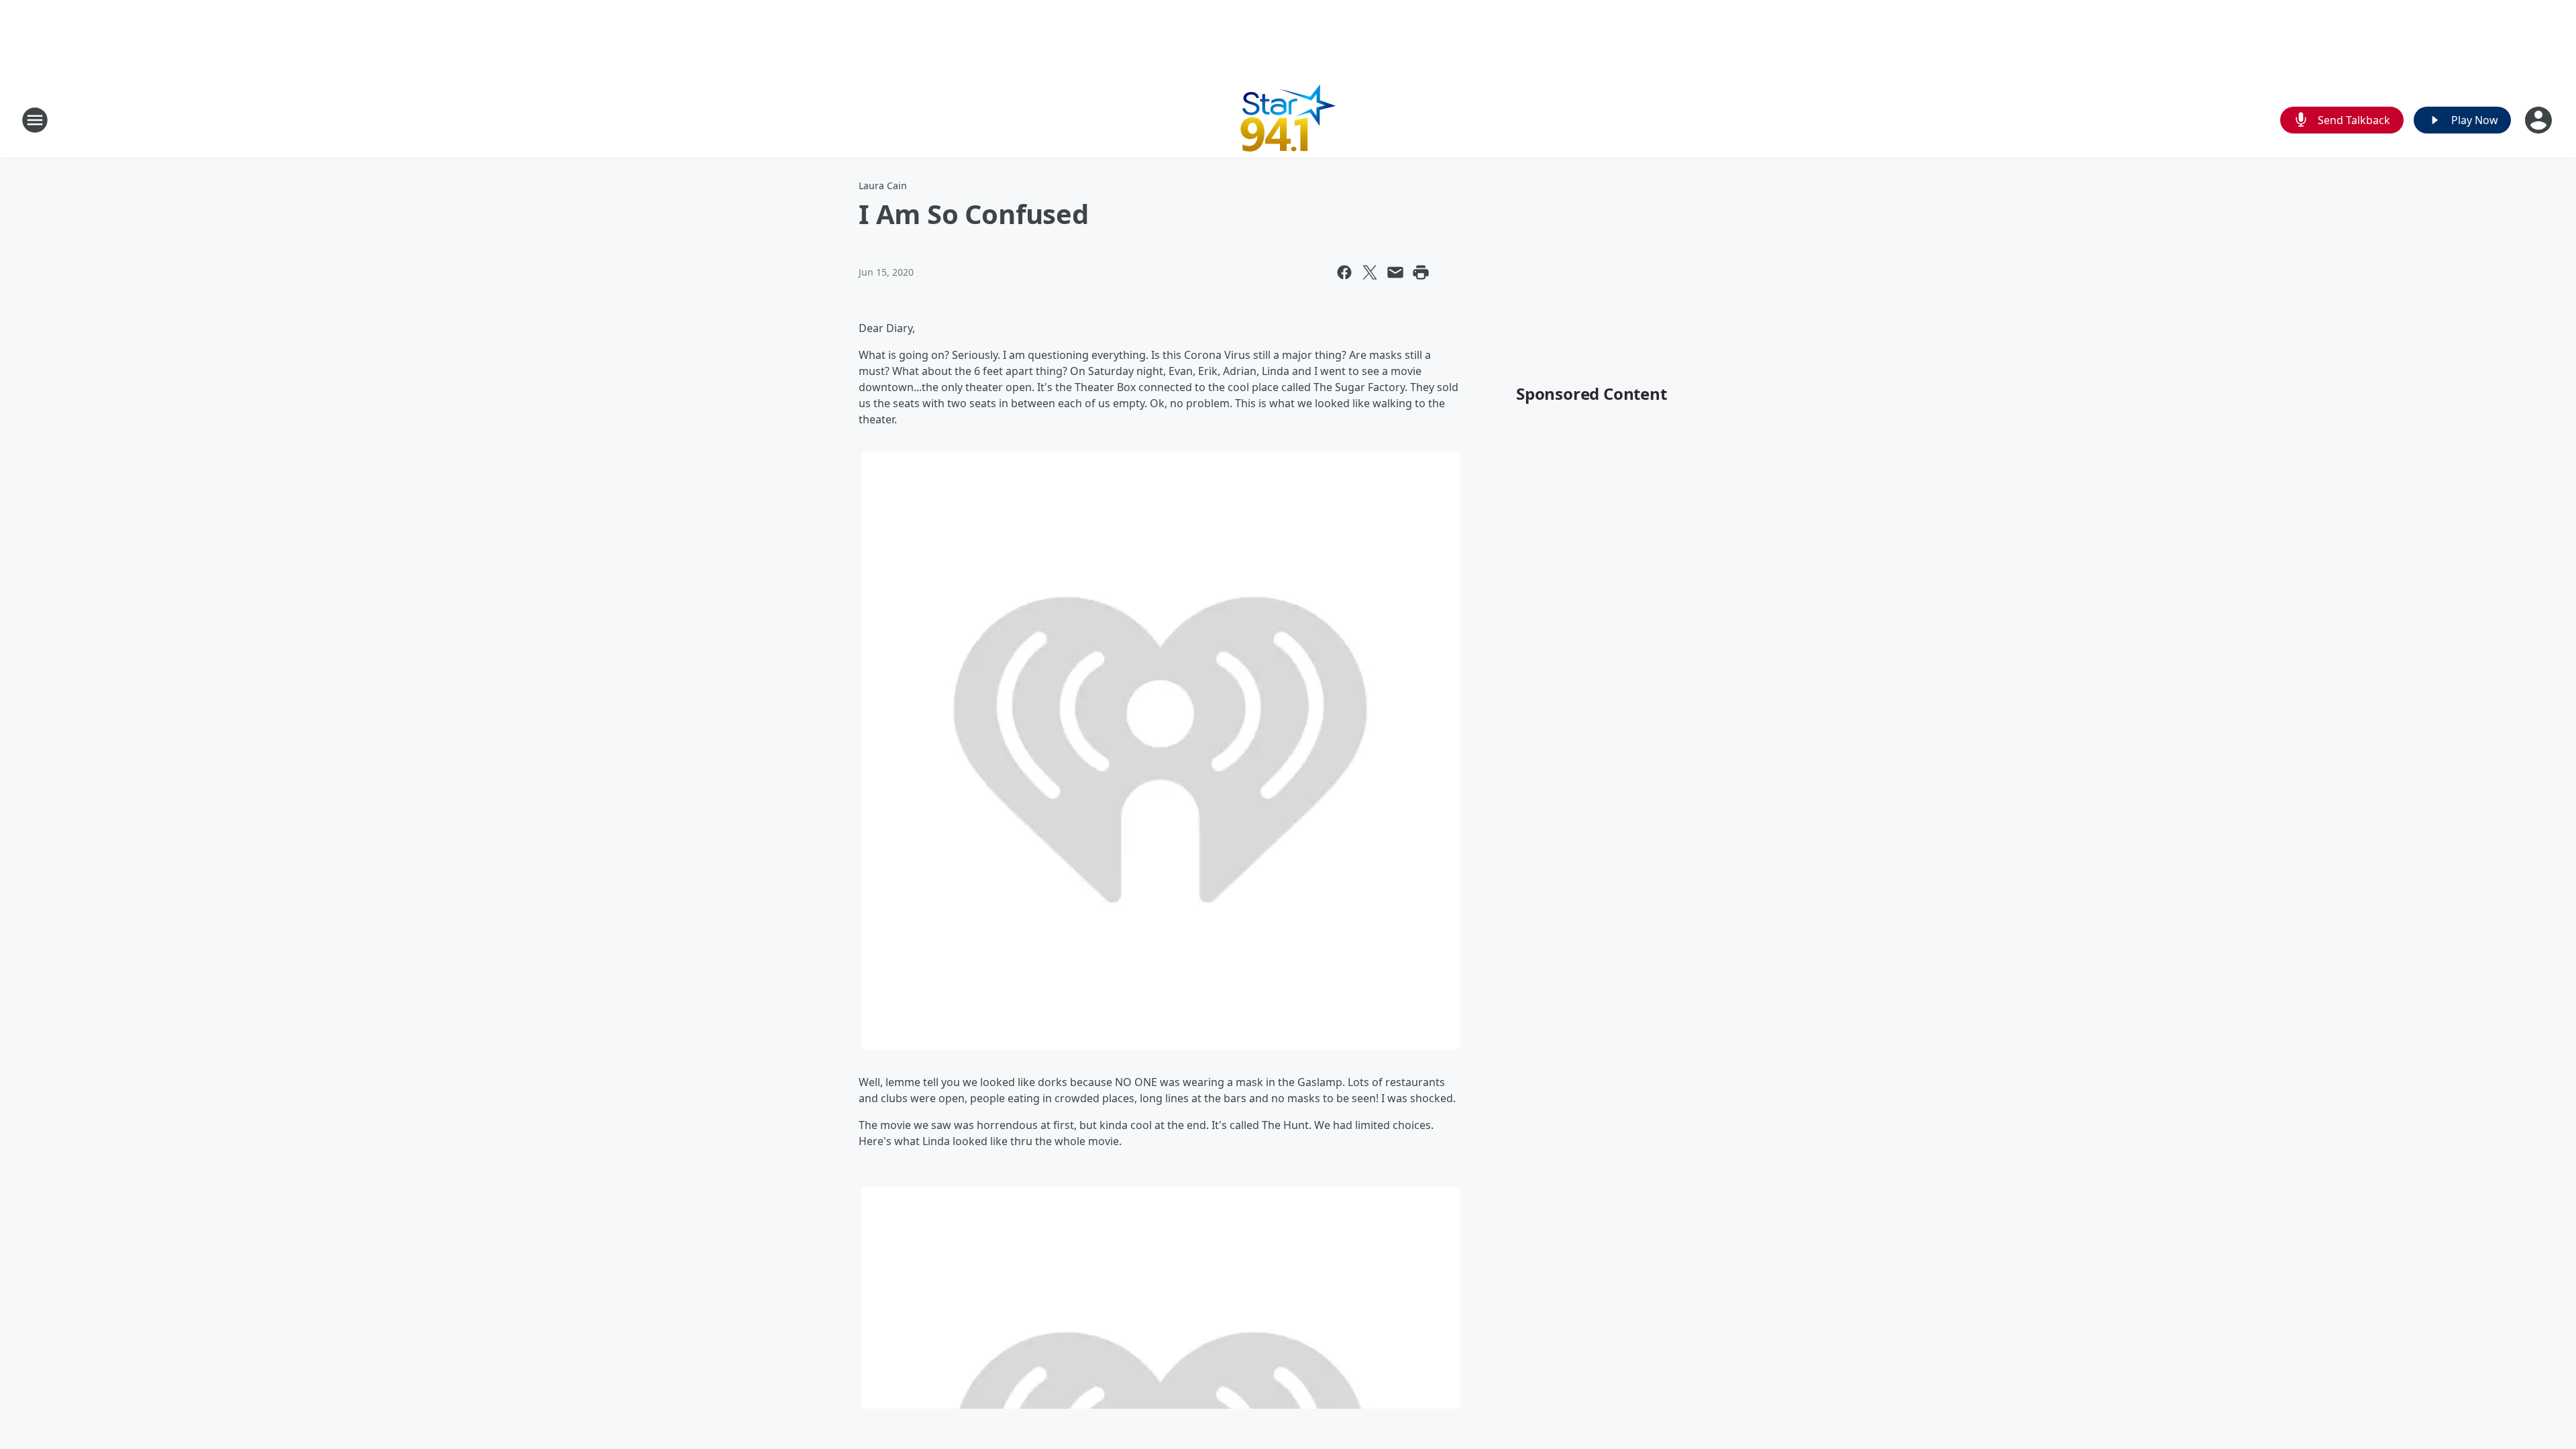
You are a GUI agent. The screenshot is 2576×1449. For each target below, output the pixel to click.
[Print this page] (1421, 272)
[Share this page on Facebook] (1344, 272)
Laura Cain (883, 185)
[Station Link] (1288, 120)
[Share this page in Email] (1395, 272)
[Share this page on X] (1370, 272)
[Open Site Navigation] (35, 120)
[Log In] (2540, 120)
